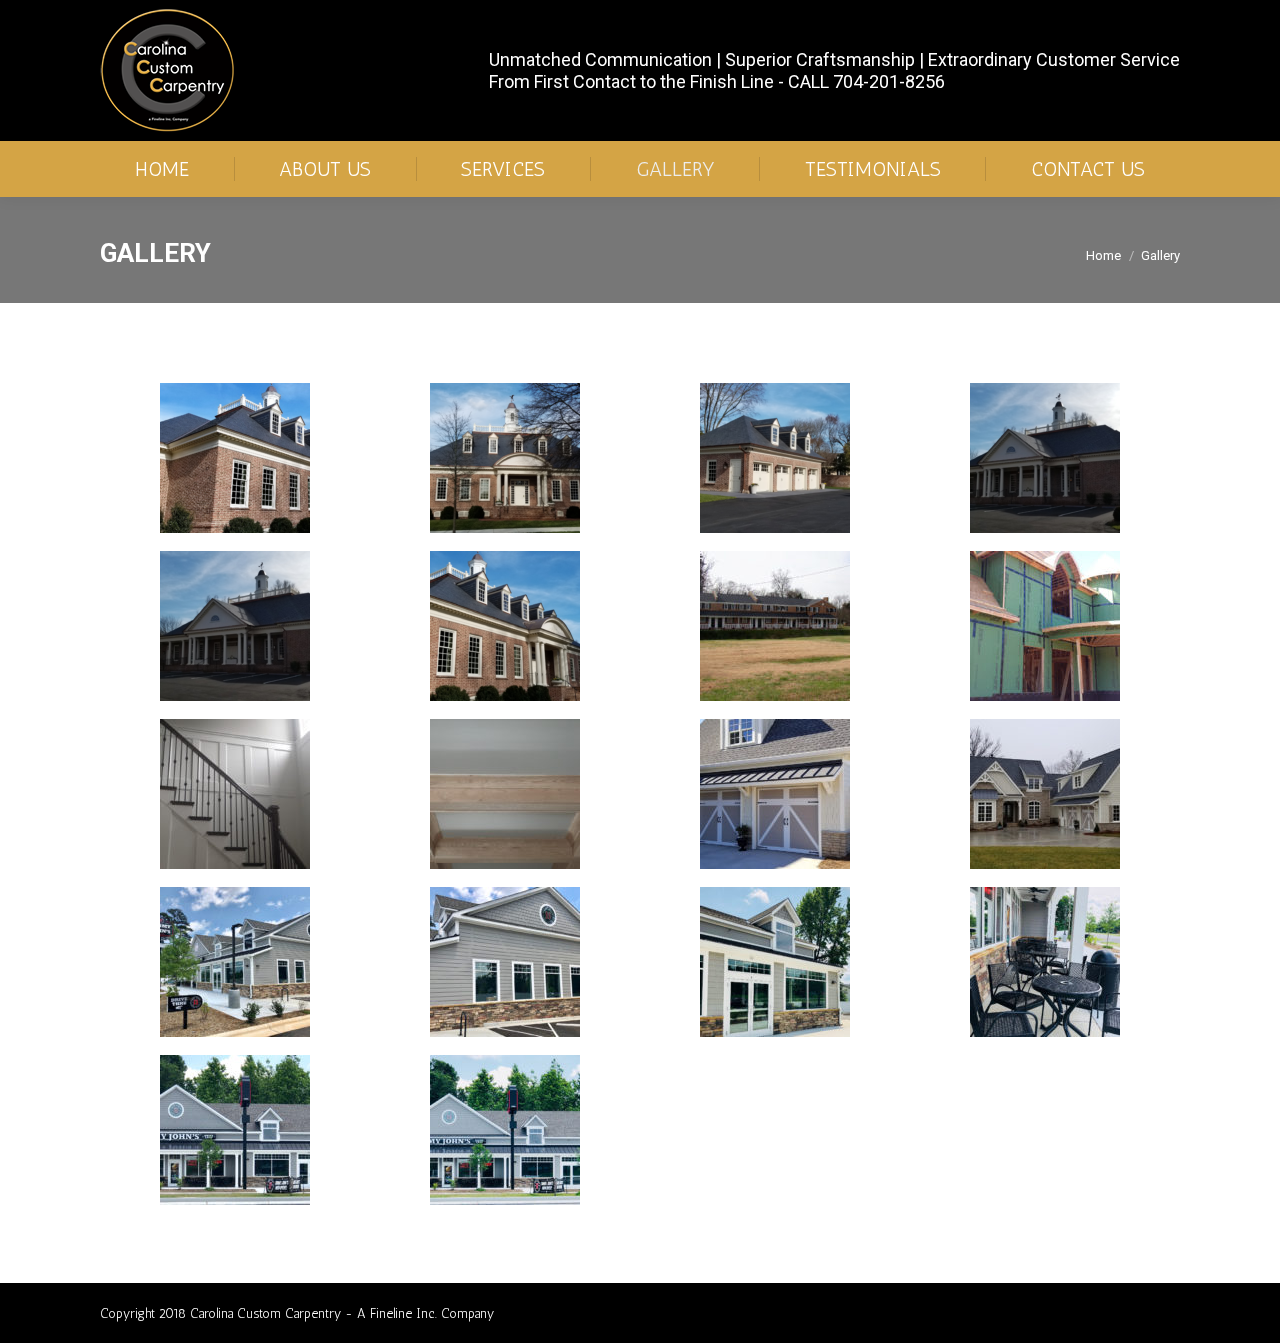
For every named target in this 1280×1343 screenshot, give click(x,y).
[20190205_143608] (775, 458)
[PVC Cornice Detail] (235, 458)
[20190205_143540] (235, 626)
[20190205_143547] (1045, 458)
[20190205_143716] (505, 458)
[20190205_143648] (505, 626)
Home (1103, 255)
